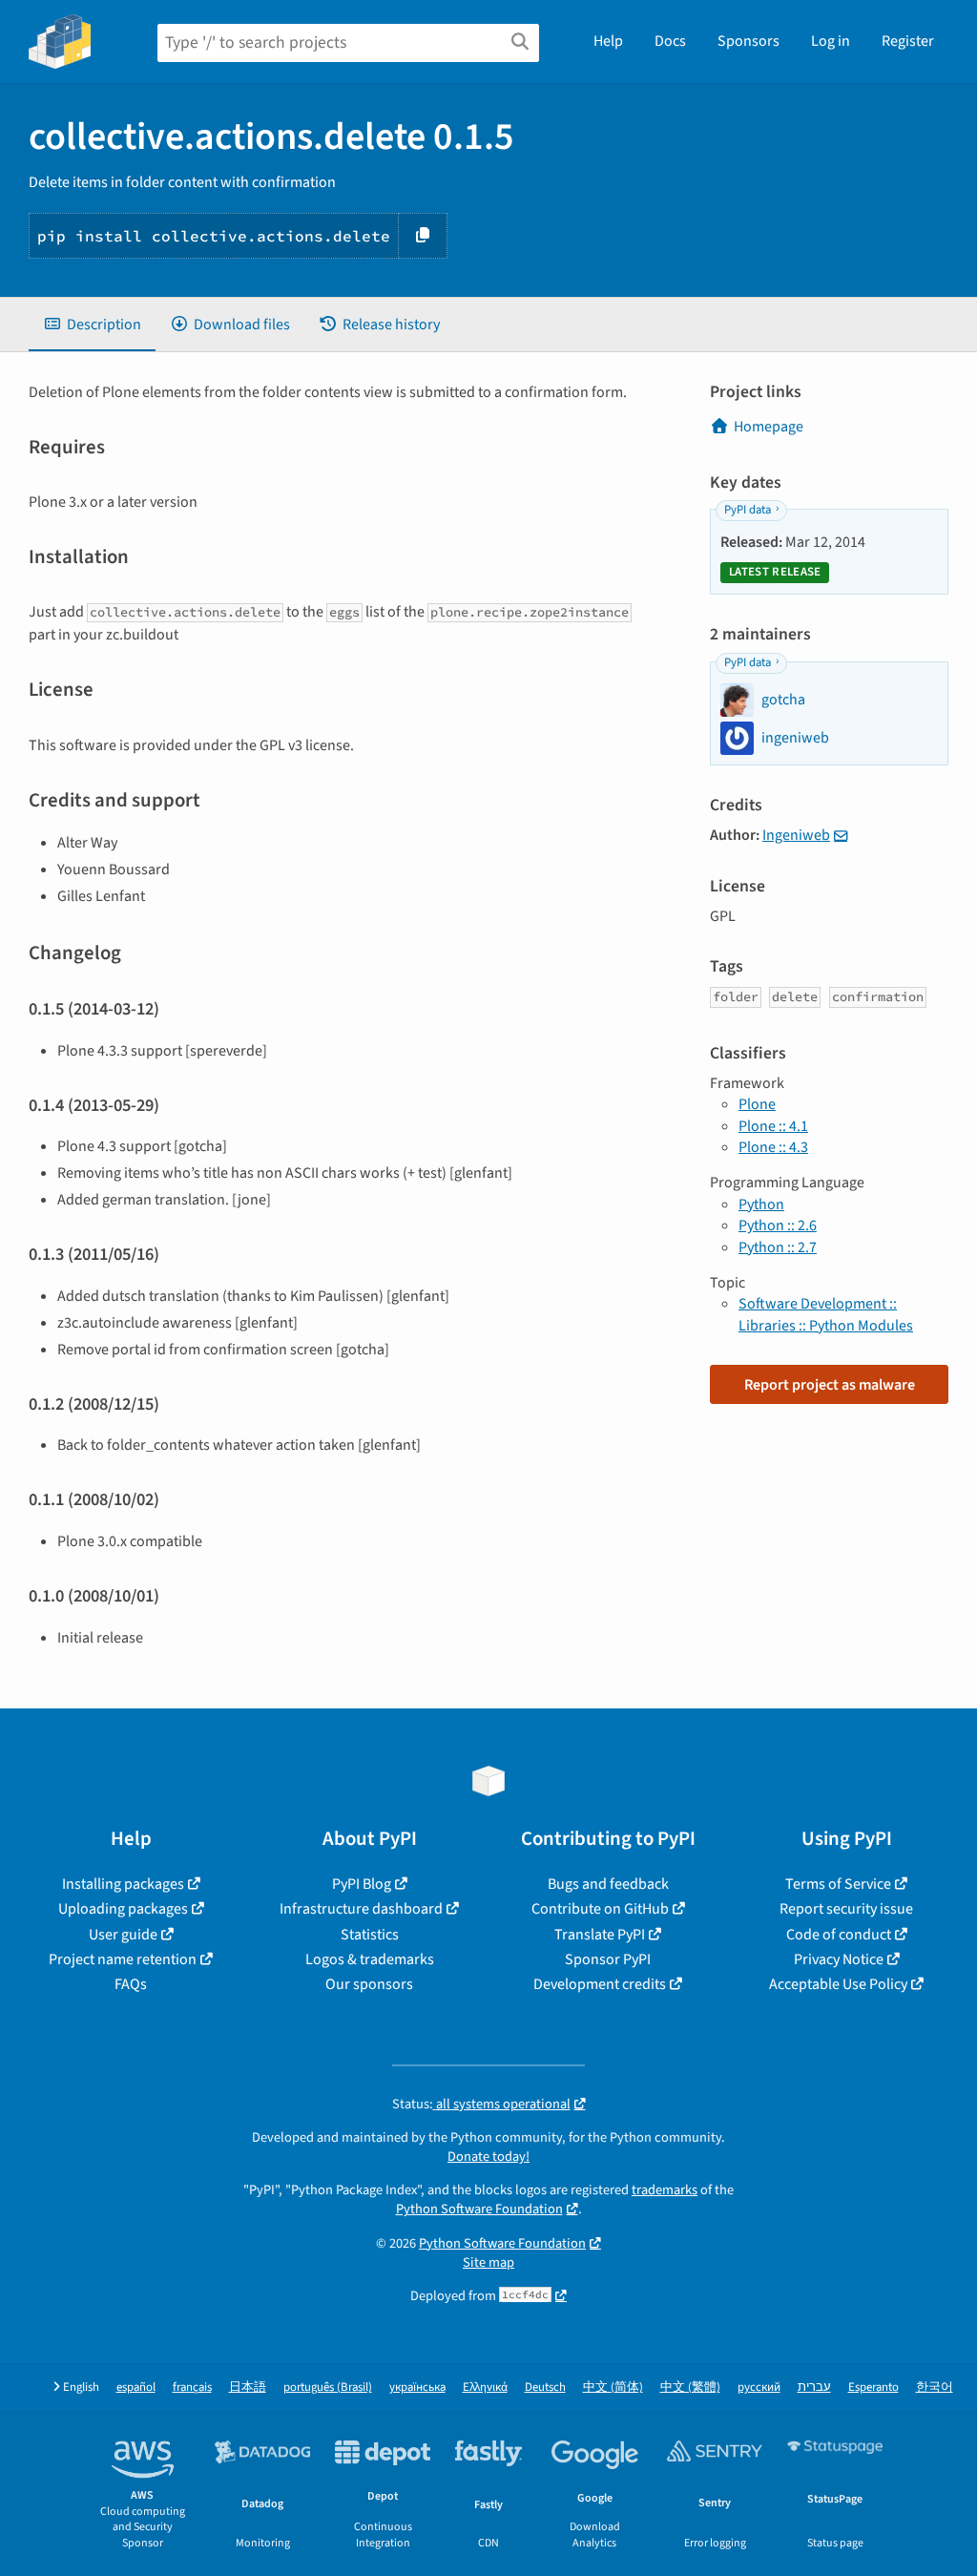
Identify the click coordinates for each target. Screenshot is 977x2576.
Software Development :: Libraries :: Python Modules (826, 1314)
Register (908, 41)
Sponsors (748, 41)
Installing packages (123, 1884)
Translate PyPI (600, 1935)
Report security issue (846, 1909)
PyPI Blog (362, 1884)
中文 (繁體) (690, 2388)
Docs (670, 41)
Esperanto (873, 2388)
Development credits (600, 1984)
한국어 (935, 2388)
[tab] (92, 325)
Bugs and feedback (608, 1884)
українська (417, 2388)
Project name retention (123, 1959)
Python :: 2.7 (778, 1247)
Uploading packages (123, 1909)
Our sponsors (369, 1984)
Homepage (769, 427)
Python (761, 1204)
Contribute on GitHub (600, 1909)
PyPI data (748, 510)
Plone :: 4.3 (773, 1147)
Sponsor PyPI (608, 1959)
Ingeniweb (796, 835)
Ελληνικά (485, 2388)
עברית (814, 2388)
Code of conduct (839, 1935)
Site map (488, 2262)
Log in (831, 41)
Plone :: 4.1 (773, 1126)
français (192, 2388)
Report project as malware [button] (830, 1385)
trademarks (665, 2190)
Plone (757, 1104)
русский (759, 2388)
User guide (123, 1935)
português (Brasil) (328, 2388)
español (136, 2388)
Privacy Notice (839, 1959)
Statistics (370, 1935)
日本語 (248, 2388)
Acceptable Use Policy (838, 1984)
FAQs (131, 1984)
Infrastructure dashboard (361, 1909)
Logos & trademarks (370, 1959)
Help (608, 41)
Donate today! (488, 2157)
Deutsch (545, 2388)
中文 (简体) (613, 2388)
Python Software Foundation (479, 2209)
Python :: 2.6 (778, 1225)
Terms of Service (838, 1884)
